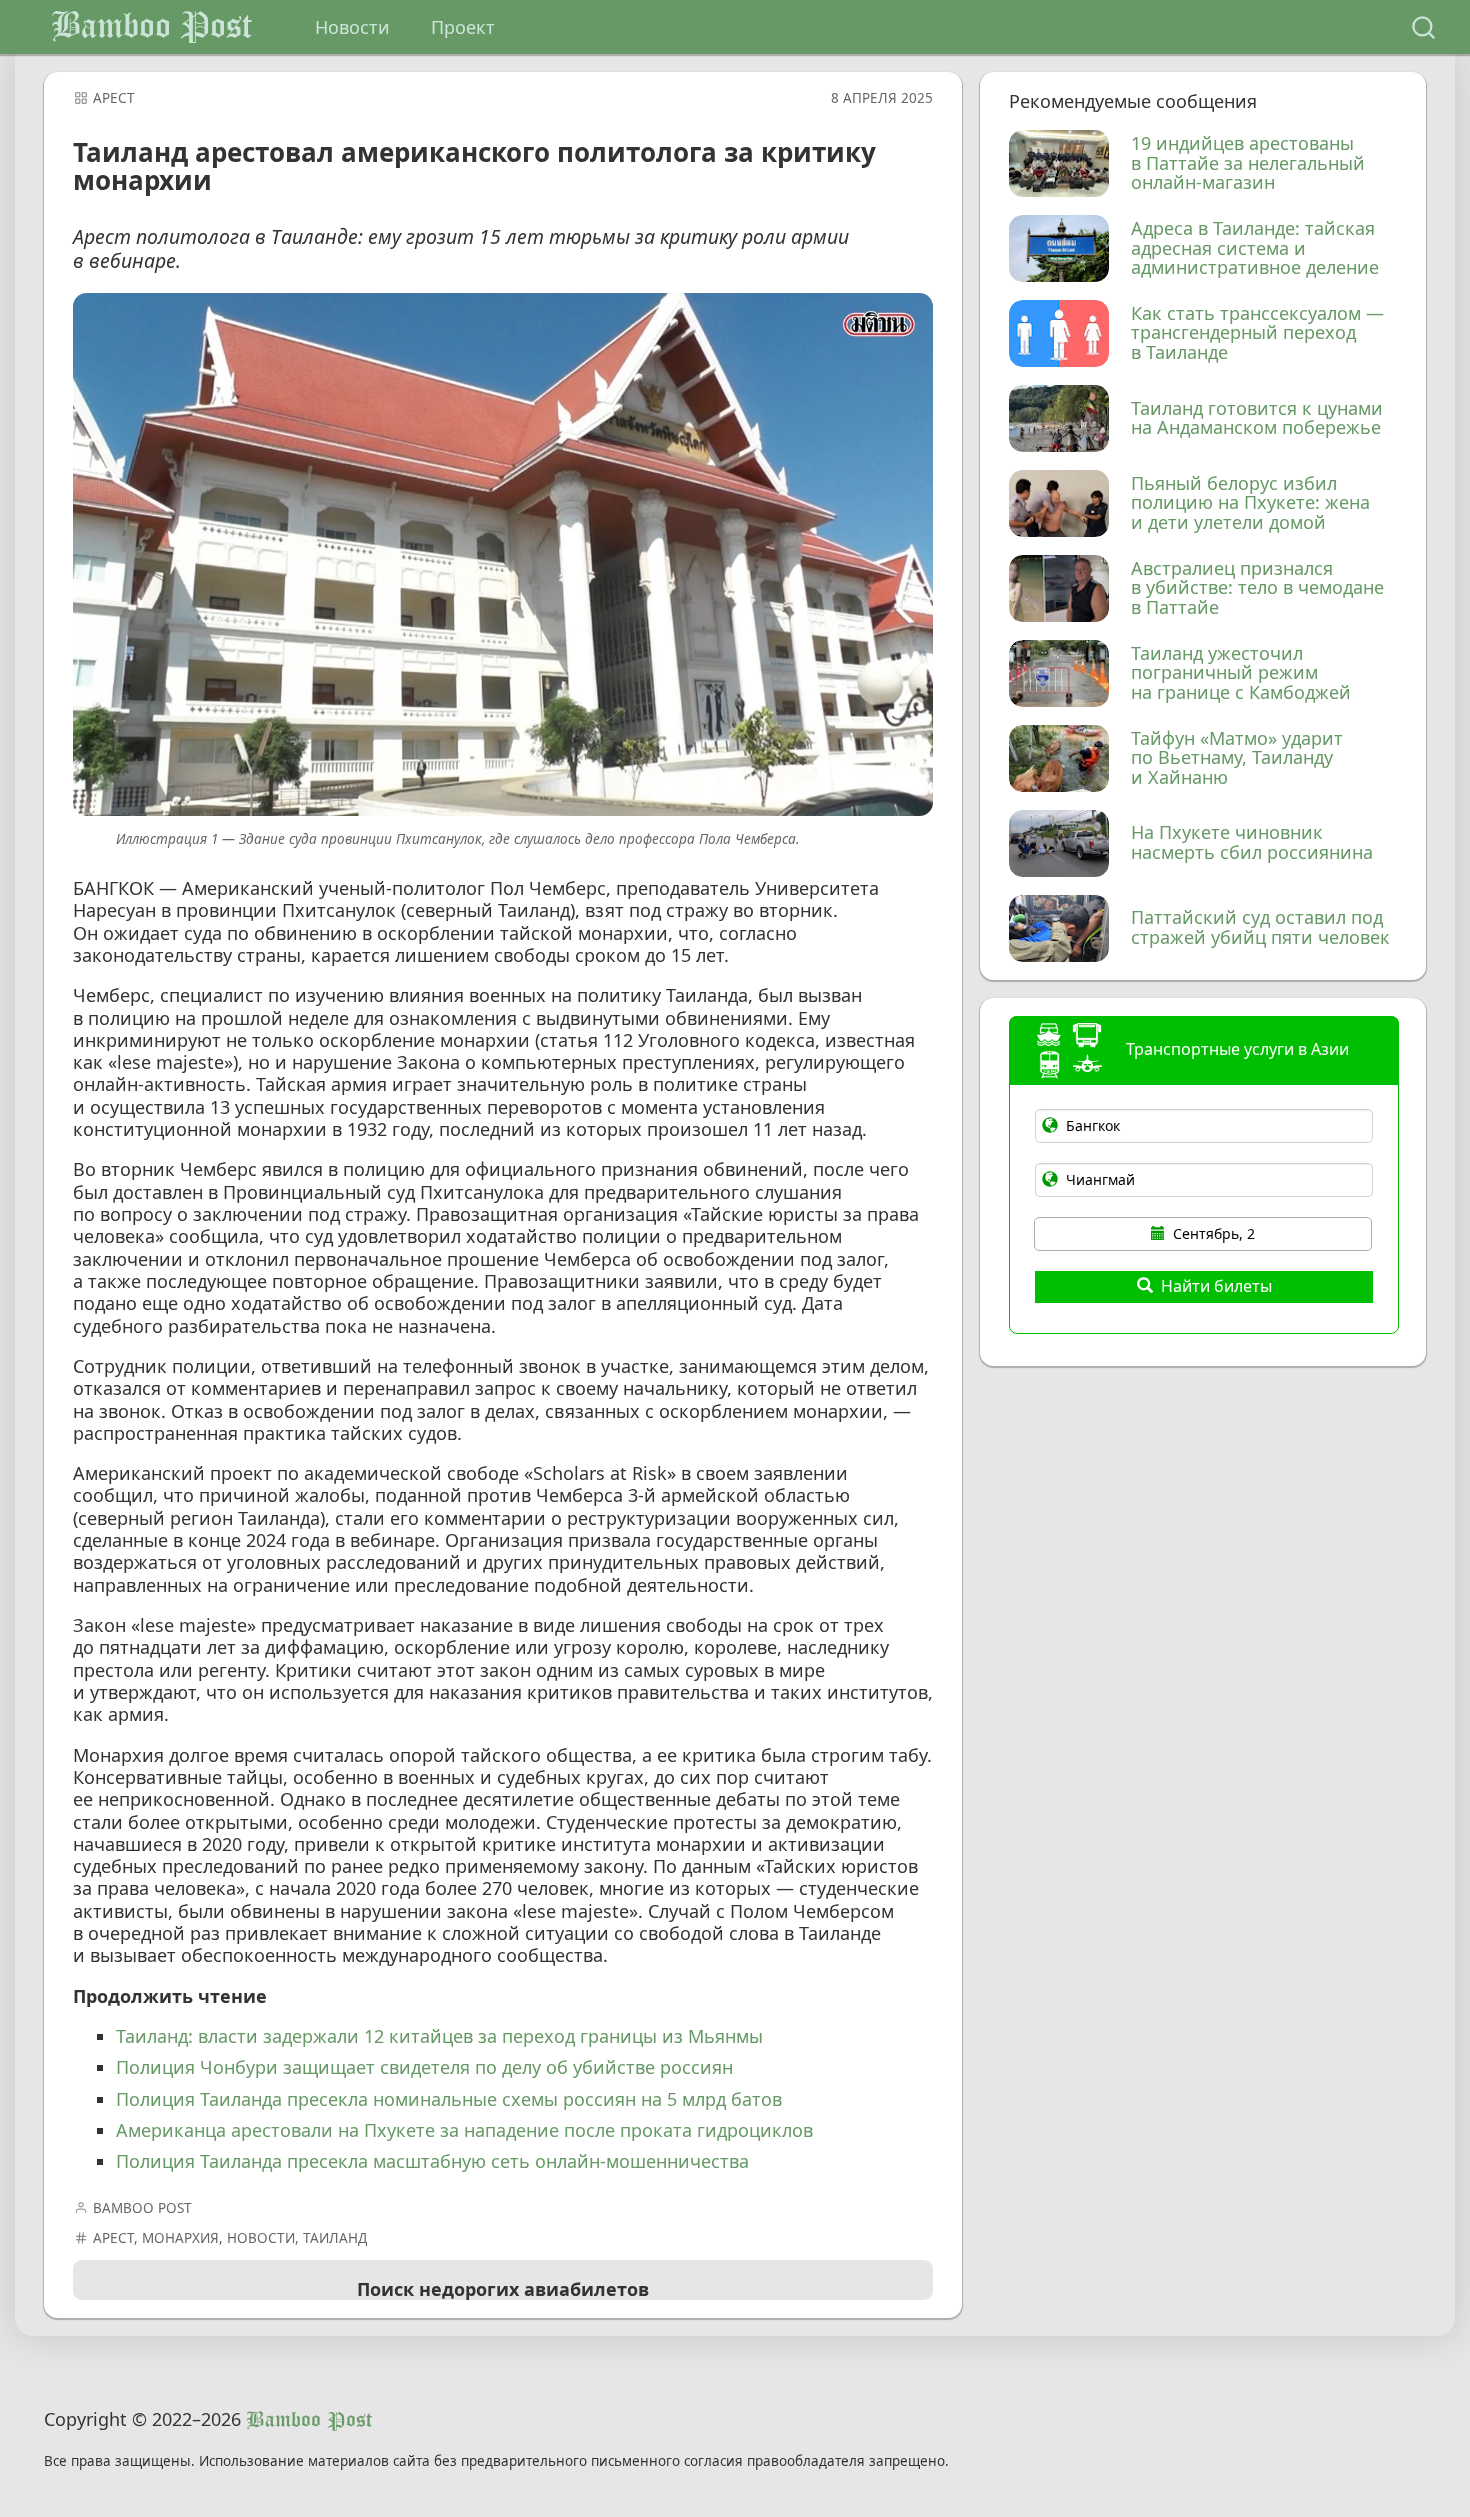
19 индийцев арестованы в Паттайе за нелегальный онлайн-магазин (1248, 163)
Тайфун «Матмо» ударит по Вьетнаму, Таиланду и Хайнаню (1237, 758)
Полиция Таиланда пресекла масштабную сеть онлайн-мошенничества (432, 2161)
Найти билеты (1216, 1286)
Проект (463, 27)
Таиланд (335, 2238)
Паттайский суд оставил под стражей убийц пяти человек (1260, 928)
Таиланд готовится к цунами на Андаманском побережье (1257, 419)
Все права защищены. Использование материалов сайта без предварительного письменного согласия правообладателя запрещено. (496, 2461)
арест (114, 98)
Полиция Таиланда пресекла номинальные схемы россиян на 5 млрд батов (449, 2099)
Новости (352, 27)
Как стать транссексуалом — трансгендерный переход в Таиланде (1257, 333)
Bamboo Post (151, 27)
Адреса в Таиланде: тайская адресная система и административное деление (1255, 248)
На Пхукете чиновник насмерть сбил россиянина (1252, 843)
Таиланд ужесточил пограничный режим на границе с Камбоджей (1241, 673)
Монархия (180, 2238)
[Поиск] (1423, 27)
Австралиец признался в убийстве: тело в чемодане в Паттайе (1257, 588)
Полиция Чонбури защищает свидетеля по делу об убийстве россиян (424, 2067)
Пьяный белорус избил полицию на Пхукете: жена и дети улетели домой (1250, 503)
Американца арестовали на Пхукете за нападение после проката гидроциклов (464, 2130)
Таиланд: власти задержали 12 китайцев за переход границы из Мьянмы (439, 2036)
